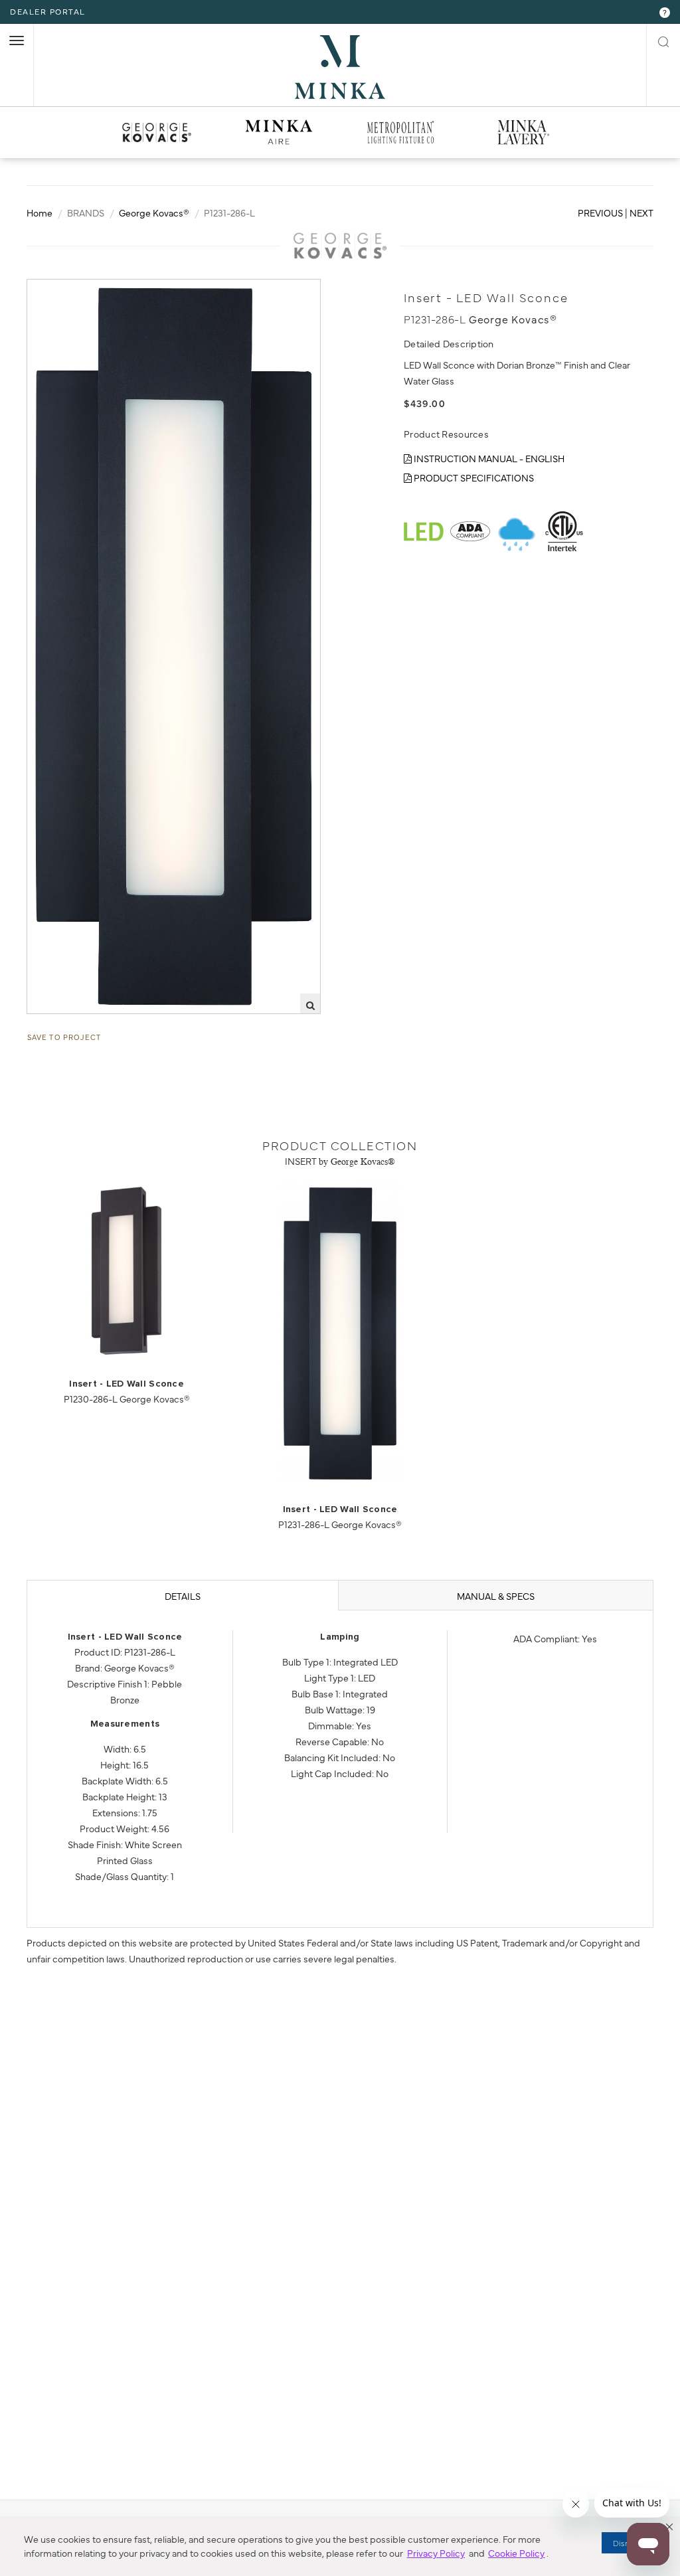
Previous (600, 213)
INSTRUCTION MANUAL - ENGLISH (488, 458)
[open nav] (17, 41)
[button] (669, 2527)
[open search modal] (663, 40)
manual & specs (496, 1596)
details (183, 1596)
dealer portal (48, 11)
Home (40, 213)
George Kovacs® (154, 213)
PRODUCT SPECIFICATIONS (473, 477)
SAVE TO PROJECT (64, 1037)
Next (641, 213)
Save (50, 290)
